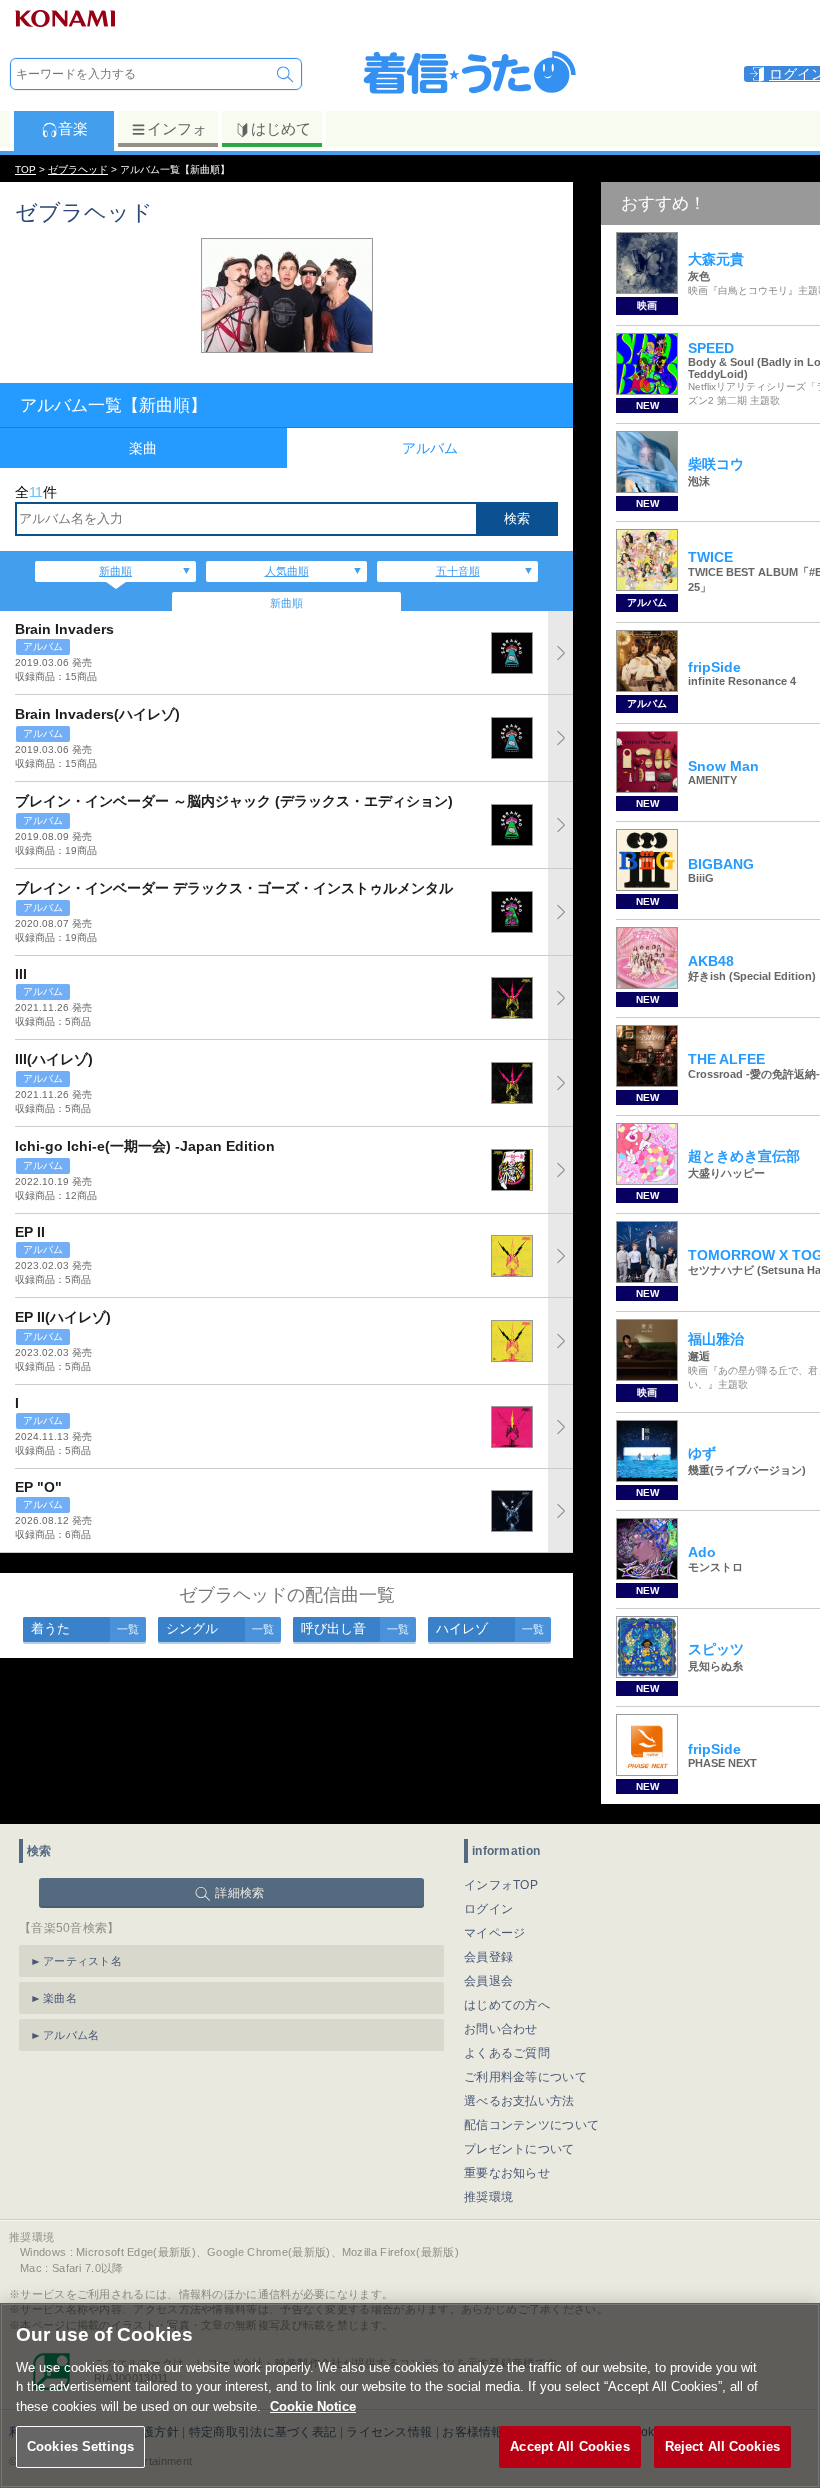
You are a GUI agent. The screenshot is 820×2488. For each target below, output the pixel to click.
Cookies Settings (80, 2446)
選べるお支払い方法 (519, 2101)
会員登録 (488, 1957)
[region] (410, 2395)
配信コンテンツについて (531, 2125)
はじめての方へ (507, 2005)
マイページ (495, 1933)
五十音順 (458, 571)
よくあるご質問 (507, 2053)
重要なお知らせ (507, 2173)
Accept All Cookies (569, 2446)
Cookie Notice (313, 2406)
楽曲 (143, 448)
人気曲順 (287, 571)
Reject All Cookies (722, 2446)
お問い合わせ (501, 2029)
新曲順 (115, 571)
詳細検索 (239, 1893)
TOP (25, 169)
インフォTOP (501, 1885)
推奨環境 (488, 2197)
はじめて (281, 128)
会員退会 (488, 1981)
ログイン (488, 1909)
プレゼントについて (519, 2149)
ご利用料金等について (525, 2077)
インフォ (177, 128)
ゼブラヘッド (78, 169)
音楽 (73, 128)
